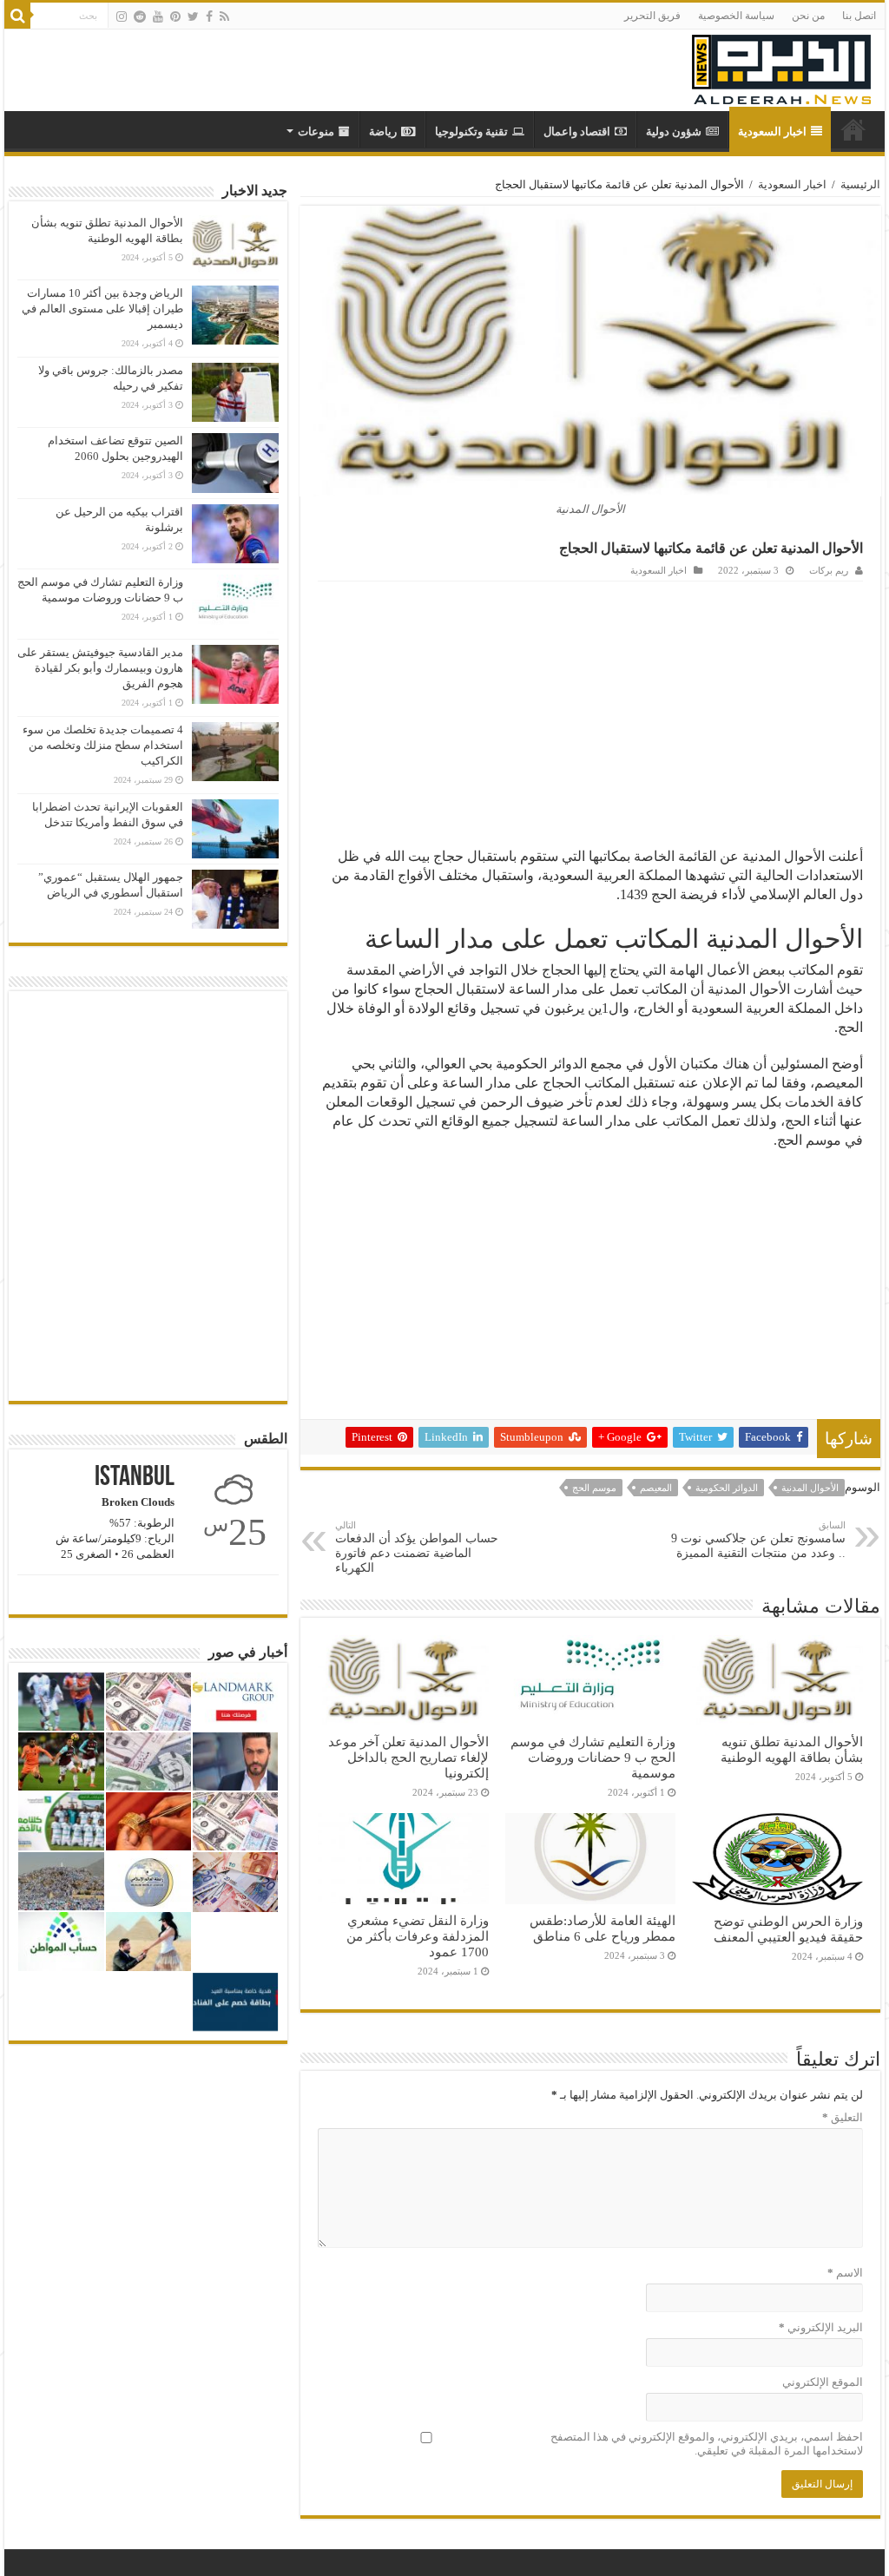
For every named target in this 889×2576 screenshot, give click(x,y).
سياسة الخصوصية (736, 16)
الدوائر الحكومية (727, 1488)
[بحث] (17, 16)
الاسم (845, 2273)
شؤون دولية (674, 131)
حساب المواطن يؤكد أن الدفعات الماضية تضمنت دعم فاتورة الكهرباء (417, 1547)
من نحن (808, 16)
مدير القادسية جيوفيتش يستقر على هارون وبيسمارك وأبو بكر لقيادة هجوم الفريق (100, 668)
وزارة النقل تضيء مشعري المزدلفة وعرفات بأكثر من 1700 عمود (418, 1936)
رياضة (383, 131)
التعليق (842, 2117)
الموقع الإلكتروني (822, 2382)
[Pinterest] (175, 16)
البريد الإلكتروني (820, 2327)
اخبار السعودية (772, 131)
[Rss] (224, 16)
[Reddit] (140, 16)
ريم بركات (829, 570)
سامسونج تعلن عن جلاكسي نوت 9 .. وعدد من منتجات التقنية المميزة (758, 1540)
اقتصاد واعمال (577, 131)
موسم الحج (594, 1488)
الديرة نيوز (853, 129)
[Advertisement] (591, 712)
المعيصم (656, 1488)
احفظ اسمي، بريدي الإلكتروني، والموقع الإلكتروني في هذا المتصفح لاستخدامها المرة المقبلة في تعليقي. (706, 2444)
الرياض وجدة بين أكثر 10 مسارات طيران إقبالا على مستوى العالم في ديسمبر (102, 309)
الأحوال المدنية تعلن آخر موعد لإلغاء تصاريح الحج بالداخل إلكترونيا (408, 1757)
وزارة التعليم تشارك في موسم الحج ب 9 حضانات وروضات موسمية (593, 1757)
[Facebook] (209, 16)
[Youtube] (158, 16)
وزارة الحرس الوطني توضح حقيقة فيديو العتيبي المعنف (788, 1929)
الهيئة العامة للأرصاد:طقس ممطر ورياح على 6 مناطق (603, 1928)
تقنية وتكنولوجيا (471, 131)
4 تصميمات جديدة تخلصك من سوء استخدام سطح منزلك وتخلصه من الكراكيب (103, 745)
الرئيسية (860, 184)
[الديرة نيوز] (781, 66)
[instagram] (122, 16)
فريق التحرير (652, 16)
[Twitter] (193, 16)
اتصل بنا (859, 16)
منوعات (316, 131)
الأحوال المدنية (810, 1488)
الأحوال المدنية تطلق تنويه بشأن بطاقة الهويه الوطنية (792, 1749)
